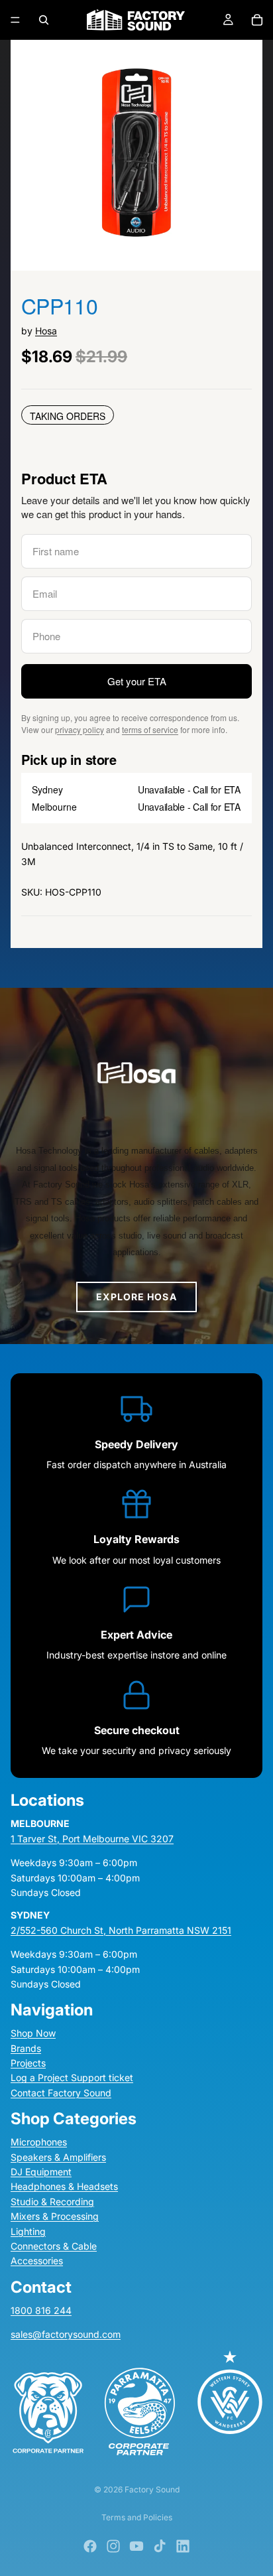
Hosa (46, 331)
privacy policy (80, 729)
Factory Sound (152, 2489)
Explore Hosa (136, 1297)
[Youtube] (136, 2546)
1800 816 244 (41, 2310)
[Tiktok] (160, 2546)
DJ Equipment (41, 2172)
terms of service (150, 729)
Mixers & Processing (55, 2216)
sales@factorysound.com (66, 2334)
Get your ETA (137, 681)
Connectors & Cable (54, 2246)
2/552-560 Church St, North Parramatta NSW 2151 (121, 1930)
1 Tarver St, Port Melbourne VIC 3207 (92, 1839)
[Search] (44, 20)
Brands (26, 2048)
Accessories (37, 2261)
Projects (28, 2063)
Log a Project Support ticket (72, 2078)
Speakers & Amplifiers (58, 2157)
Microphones (39, 2142)
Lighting (28, 2231)
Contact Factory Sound (61, 2093)
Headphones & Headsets (64, 2187)
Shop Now (33, 2033)
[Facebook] (90, 2546)
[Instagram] (113, 2546)
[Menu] (15, 20)
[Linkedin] (183, 2546)
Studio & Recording (52, 2202)
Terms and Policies (137, 2517)
